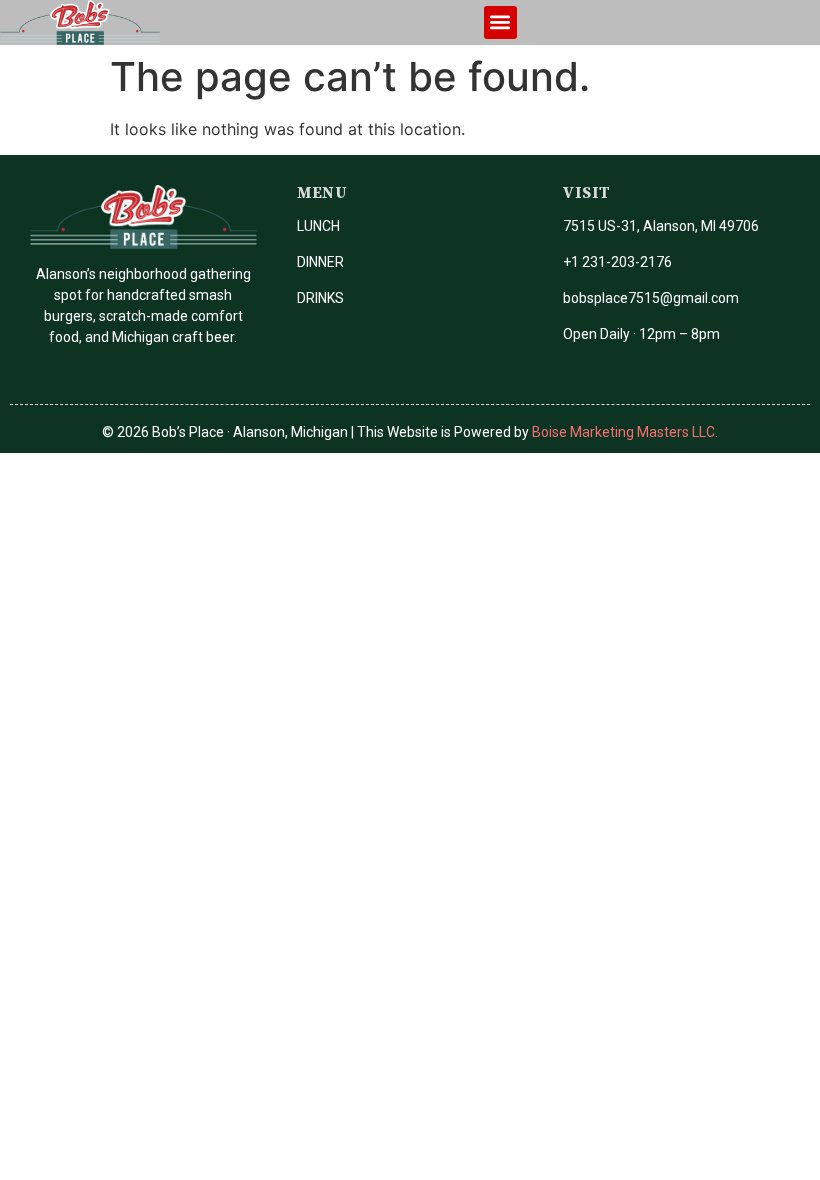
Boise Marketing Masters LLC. (625, 432)
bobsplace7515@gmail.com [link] (651, 298)
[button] (500, 22)
